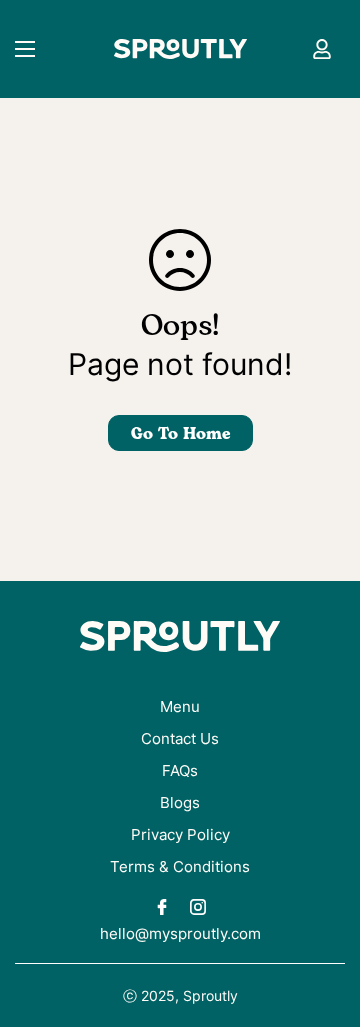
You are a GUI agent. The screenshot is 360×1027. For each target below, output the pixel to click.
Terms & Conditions (180, 866)
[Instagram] (198, 907)
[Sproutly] (180, 49)
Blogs (180, 802)
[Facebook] (162, 907)
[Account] (322, 49)
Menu (180, 706)
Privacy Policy (180, 834)
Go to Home (180, 434)
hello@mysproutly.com (180, 933)
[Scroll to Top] (324, 921)
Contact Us (180, 738)
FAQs (180, 770)
